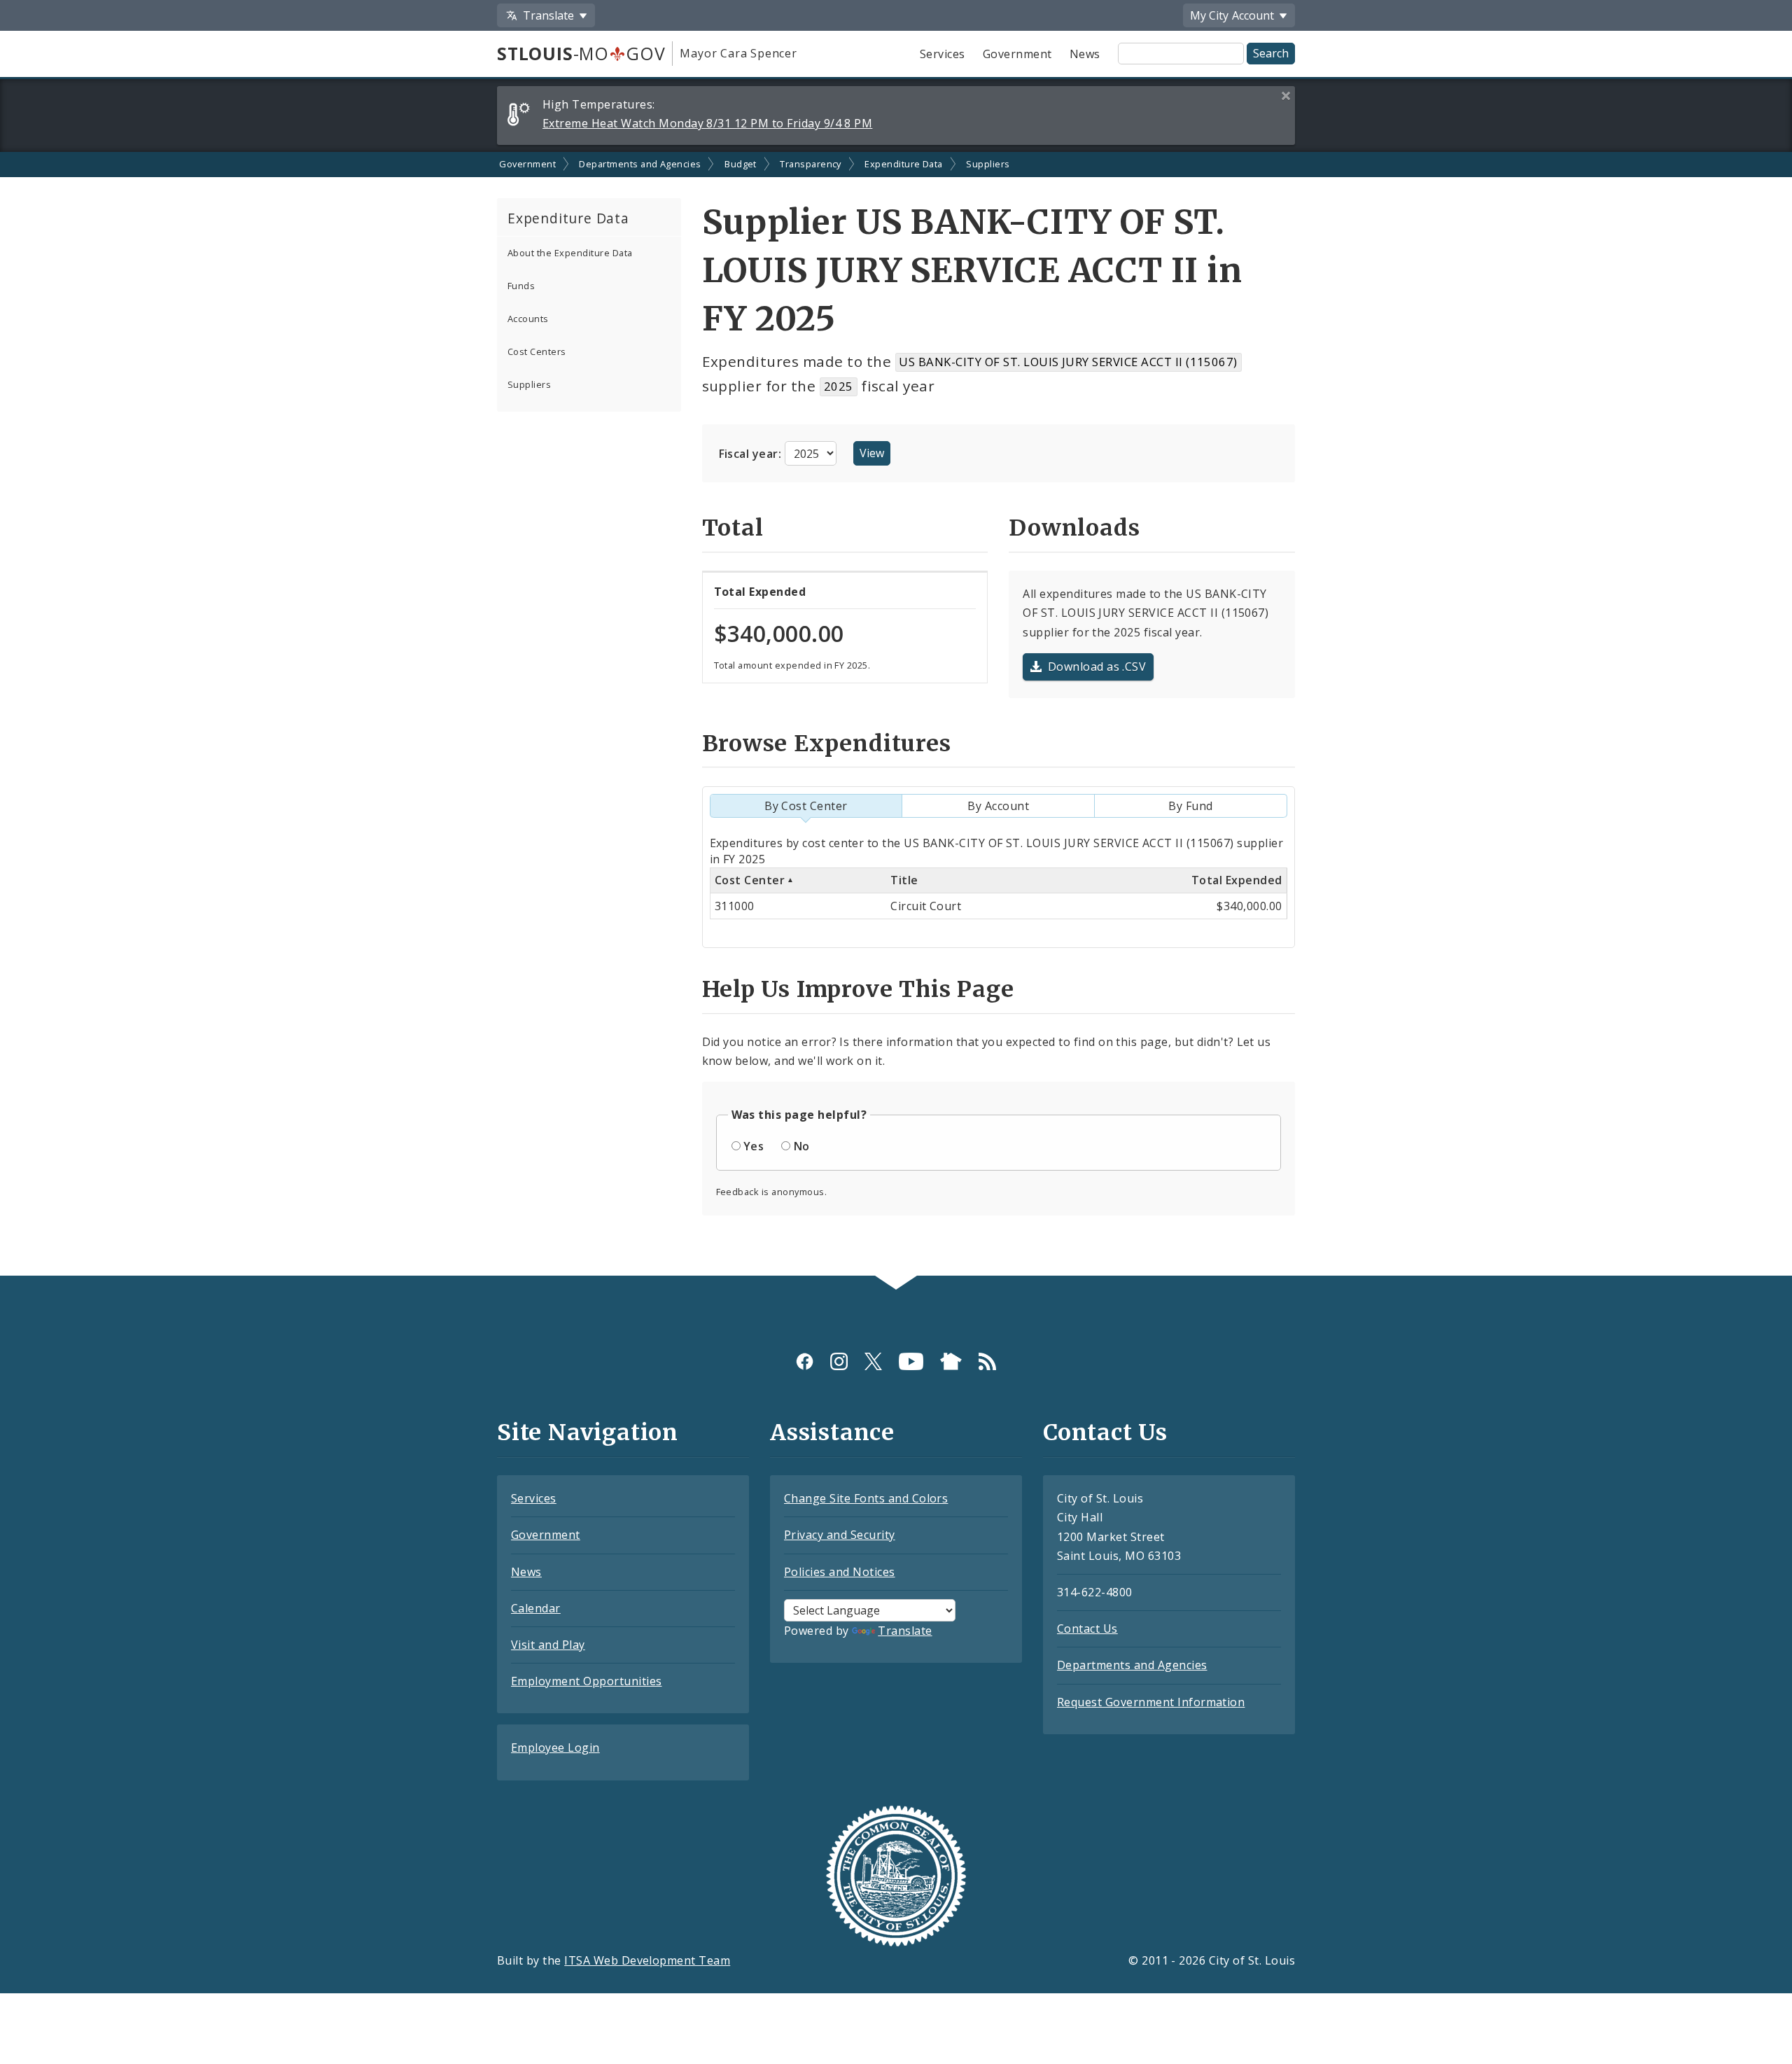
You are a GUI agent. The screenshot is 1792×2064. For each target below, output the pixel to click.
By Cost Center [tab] (806, 806)
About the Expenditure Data (570, 253)
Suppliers (988, 164)
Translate (905, 1631)
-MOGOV (581, 53)
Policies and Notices (840, 1572)
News (1085, 54)
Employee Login (555, 1748)
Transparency (811, 164)
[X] (873, 1361)
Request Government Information (1151, 1702)
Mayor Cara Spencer (738, 53)
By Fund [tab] (1190, 806)
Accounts (528, 319)
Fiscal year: (752, 454)
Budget (741, 164)
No (802, 1146)
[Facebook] (805, 1361)
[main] (896, 714)
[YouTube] (911, 1361)
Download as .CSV (1097, 667)
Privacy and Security (840, 1535)
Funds (521, 286)
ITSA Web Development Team (647, 1960)
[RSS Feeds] (987, 1361)
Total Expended (1237, 880)
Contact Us (1087, 1629)
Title (904, 880)
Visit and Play (548, 1645)
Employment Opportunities (587, 1681)
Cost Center (750, 880)
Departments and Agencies (640, 164)
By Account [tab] (998, 806)
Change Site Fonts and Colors (866, 1498)
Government (1017, 54)
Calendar (536, 1608)
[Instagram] (839, 1361)
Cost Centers (537, 351)
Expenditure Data (904, 164)
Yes (754, 1146)
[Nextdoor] (951, 1361)
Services (943, 54)
